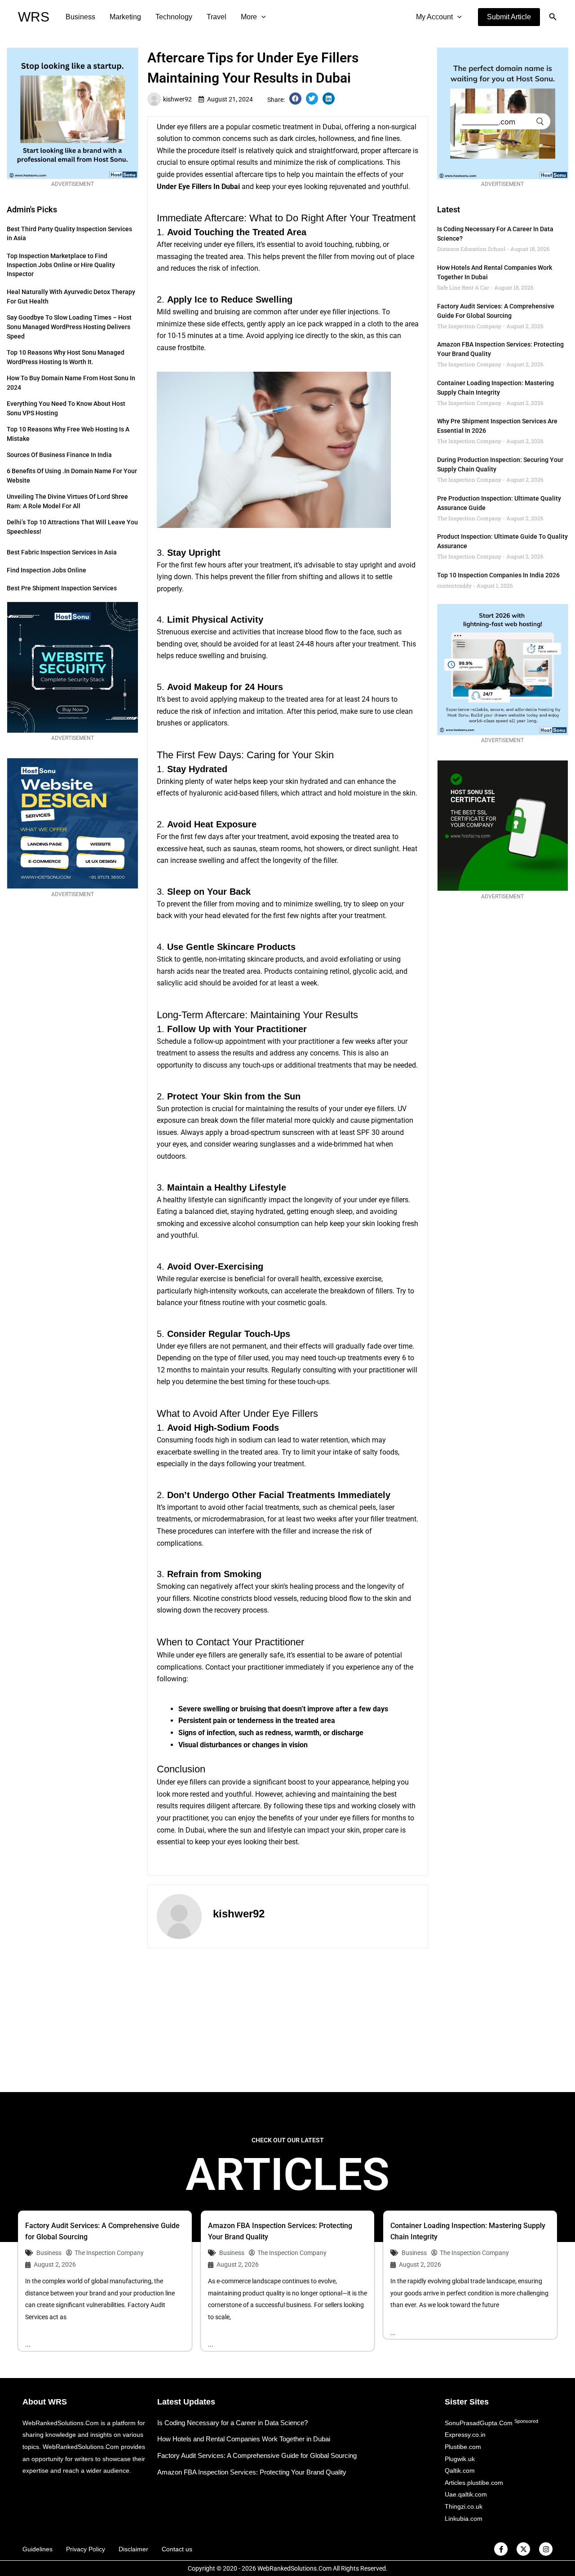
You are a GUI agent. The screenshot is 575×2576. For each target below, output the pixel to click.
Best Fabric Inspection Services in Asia (62, 552)
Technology (174, 17)
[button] (509, 17)
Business (80, 17)
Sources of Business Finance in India (59, 455)
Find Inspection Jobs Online (46, 570)
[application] (261, 17)
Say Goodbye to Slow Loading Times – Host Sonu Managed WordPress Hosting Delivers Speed (69, 327)
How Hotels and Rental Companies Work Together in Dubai (244, 2439)
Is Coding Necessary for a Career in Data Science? (232, 2423)
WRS (34, 17)
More (249, 17)
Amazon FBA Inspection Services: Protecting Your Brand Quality (252, 2472)
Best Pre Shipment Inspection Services (62, 588)
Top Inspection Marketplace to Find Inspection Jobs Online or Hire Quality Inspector (61, 265)
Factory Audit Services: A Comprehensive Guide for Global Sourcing (257, 2455)
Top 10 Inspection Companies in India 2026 (498, 575)
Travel (217, 17)
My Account (434, 17)
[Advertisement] (287, 2020)
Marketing (125, 17)
